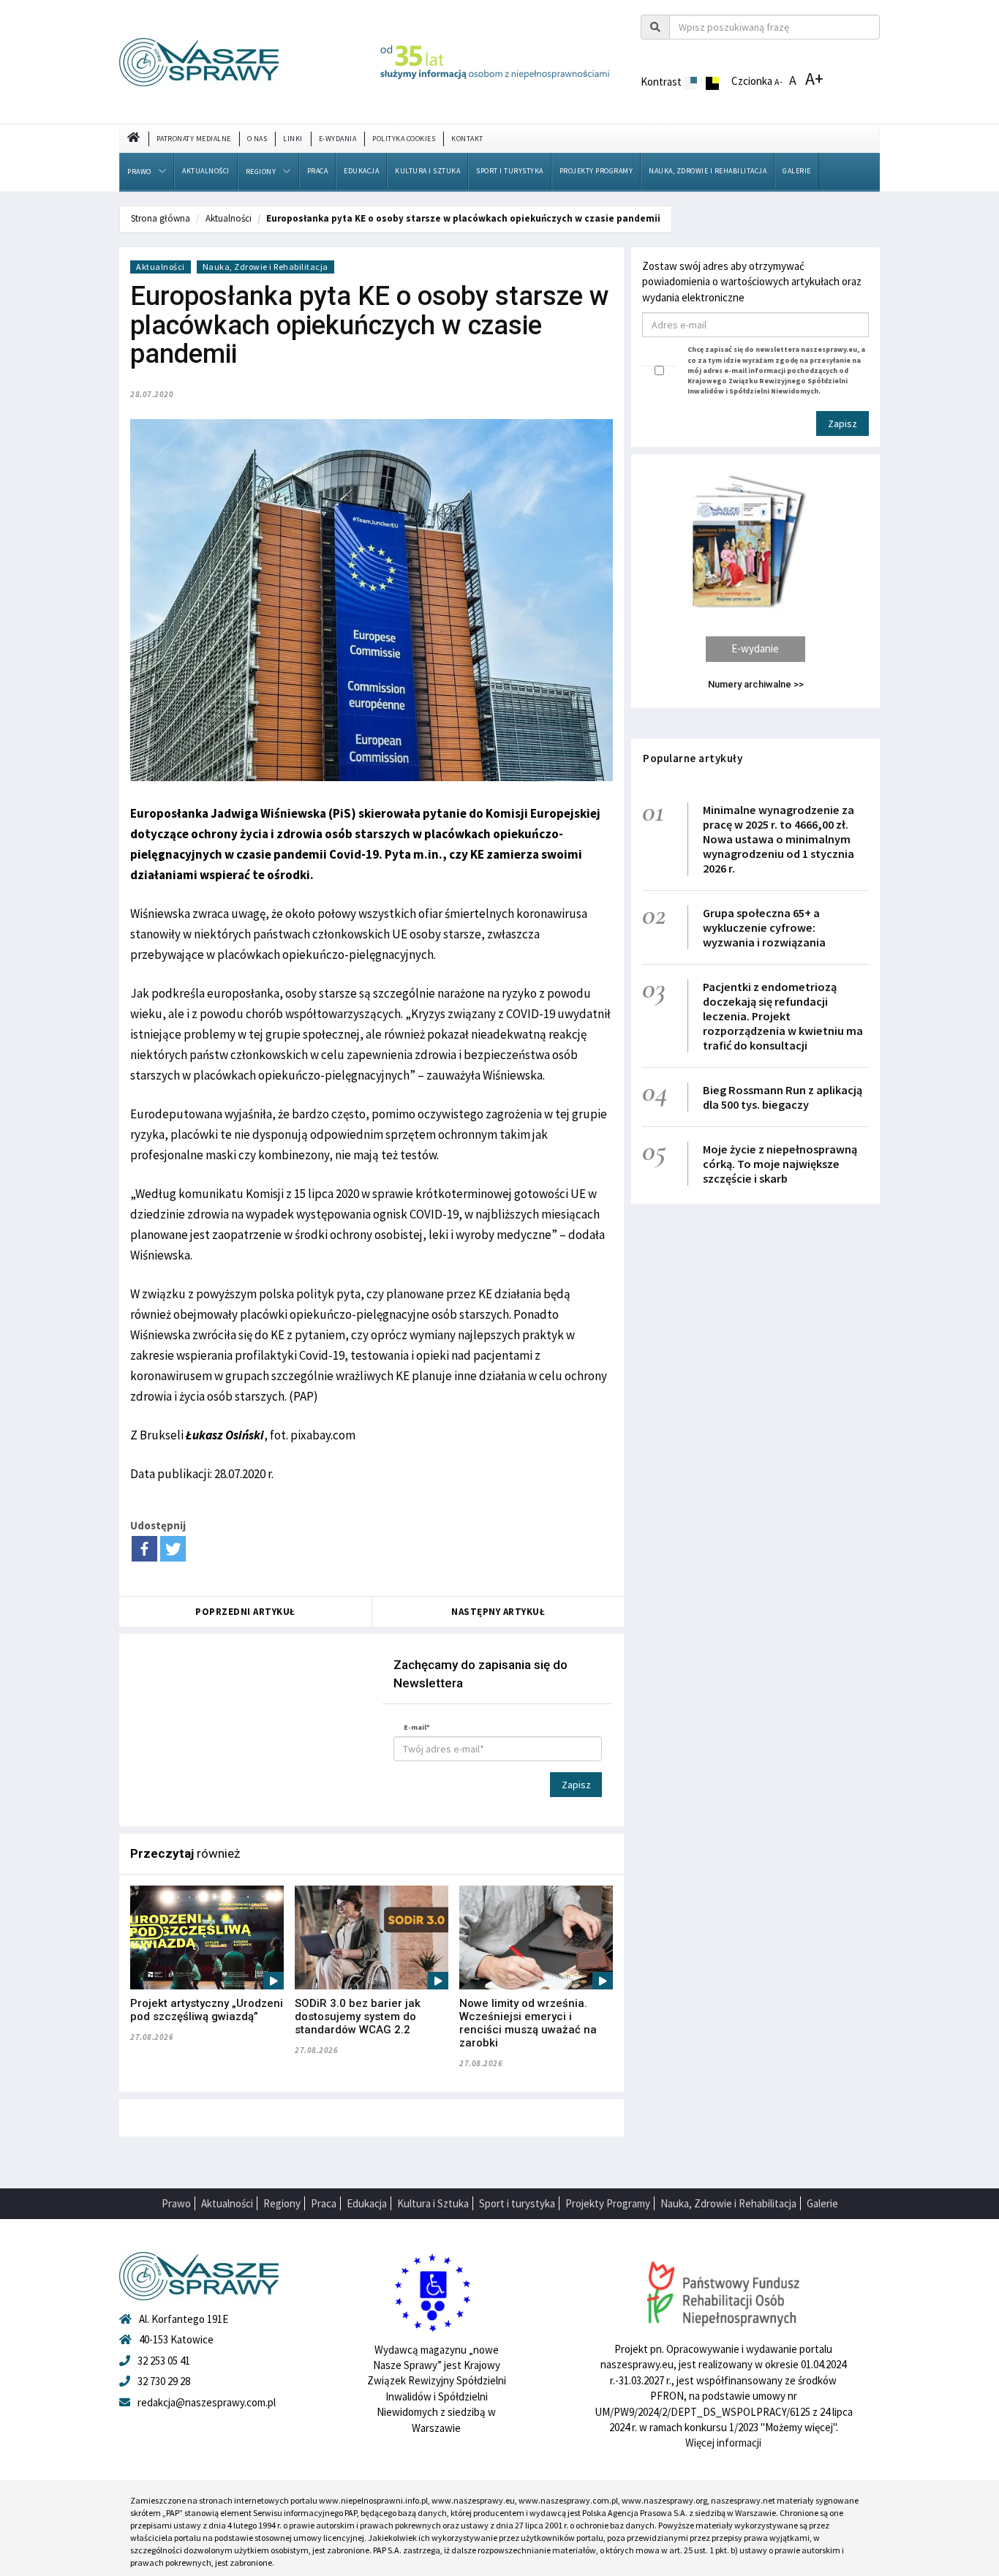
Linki (293, 139)
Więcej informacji (723, 2443)
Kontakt (467, 139)
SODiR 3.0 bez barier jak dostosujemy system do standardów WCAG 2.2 (358, 2016)
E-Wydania (338, 139)
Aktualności (206, 171)
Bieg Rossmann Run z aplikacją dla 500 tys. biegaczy (783, 1097)
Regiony (261, 172)
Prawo (139, 172)
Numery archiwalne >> (756, 684)
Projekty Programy (596, 171)
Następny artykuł (498, 1612)
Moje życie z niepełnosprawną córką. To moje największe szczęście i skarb (780, 1164)
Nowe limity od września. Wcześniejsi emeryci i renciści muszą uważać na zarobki (528, 2023)
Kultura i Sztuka (427, 171)
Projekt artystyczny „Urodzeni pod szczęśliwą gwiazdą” (207, 2010)
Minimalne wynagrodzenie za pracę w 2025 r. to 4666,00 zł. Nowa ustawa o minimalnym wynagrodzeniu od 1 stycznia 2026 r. (779, 839)
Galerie (797, 171)
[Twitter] (173, 1549)
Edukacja (361, 171)
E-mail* (417, 1727)
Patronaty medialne (194, 139)
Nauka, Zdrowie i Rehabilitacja (708, 171)
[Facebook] (144, 1549)
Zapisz (576, 1785)
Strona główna (161, 218)
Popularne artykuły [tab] (693, 758)
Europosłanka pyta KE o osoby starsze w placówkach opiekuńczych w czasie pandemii (463, 218)
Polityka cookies (404, 139)
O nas (257, 139)
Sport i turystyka (510, 171)
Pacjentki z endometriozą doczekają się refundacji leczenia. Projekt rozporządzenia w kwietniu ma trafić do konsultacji (783, 1016)
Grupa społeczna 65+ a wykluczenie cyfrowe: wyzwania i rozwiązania (764, 927)
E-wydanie (755, 648)
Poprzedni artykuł (245, 1612)
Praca (318, 171)
